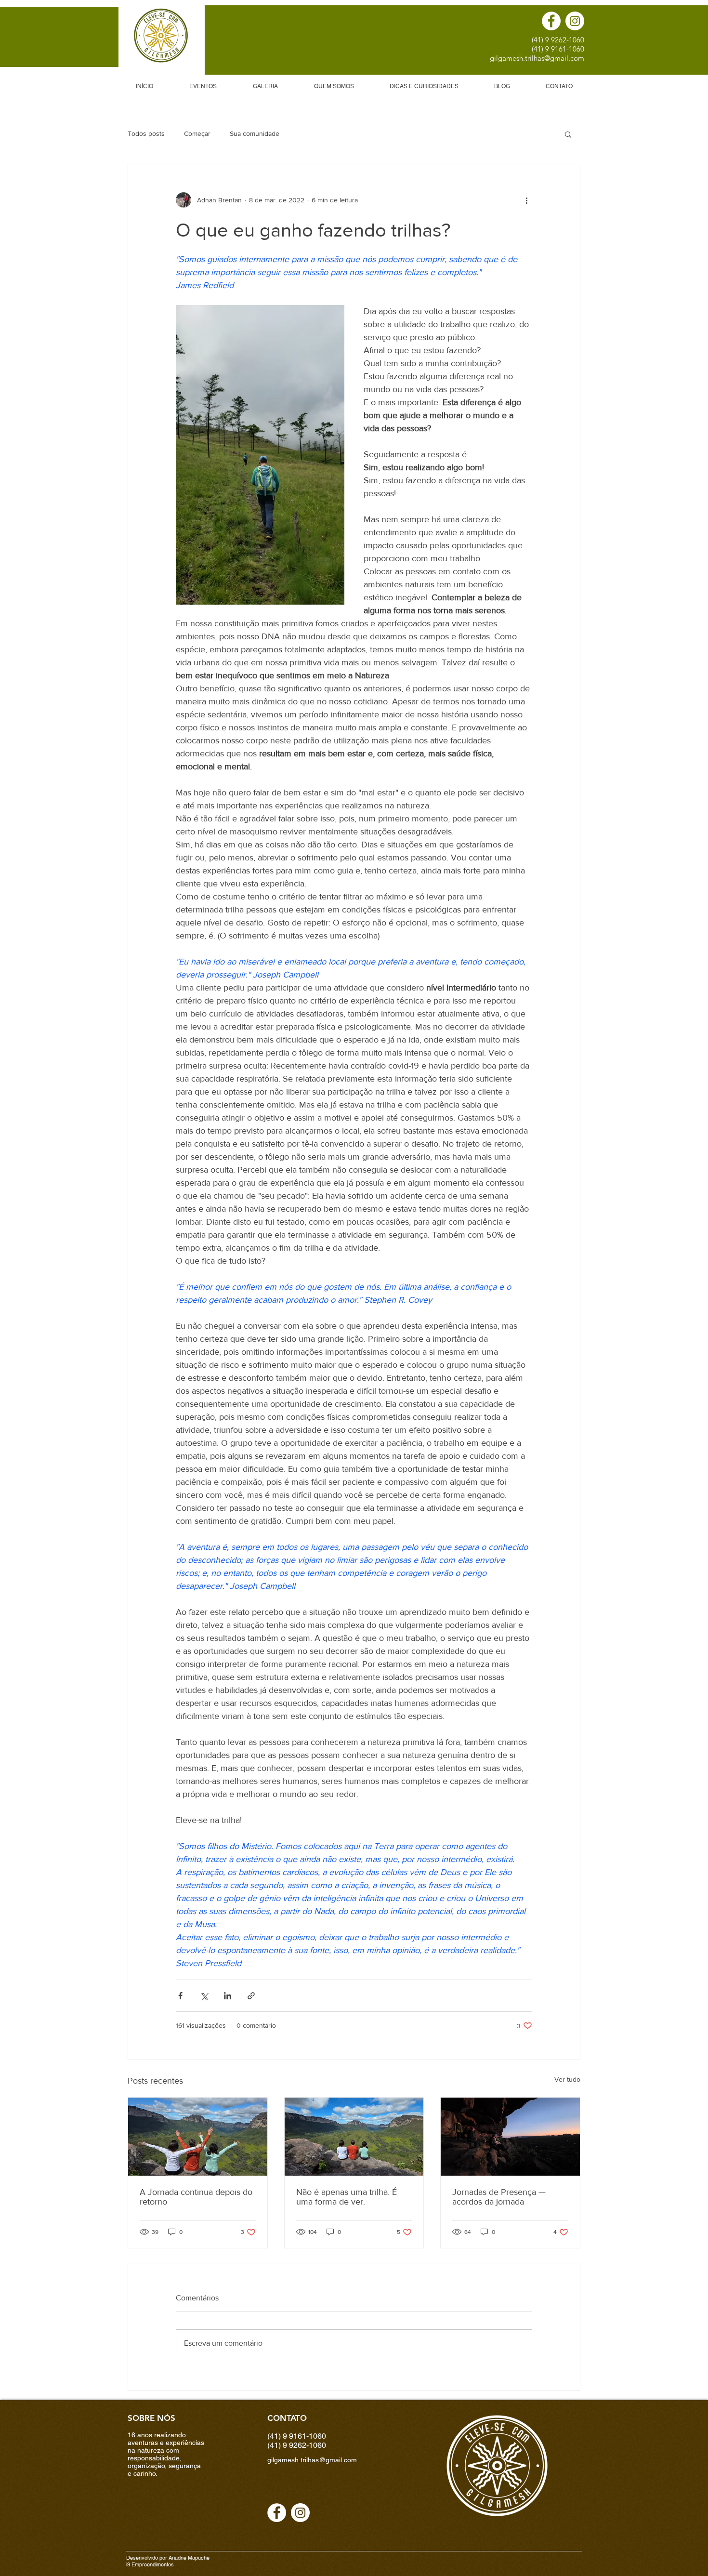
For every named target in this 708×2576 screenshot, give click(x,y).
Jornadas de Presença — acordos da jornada (499, 2197)
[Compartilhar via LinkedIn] (228, 1996)
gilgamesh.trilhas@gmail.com (537, 58)
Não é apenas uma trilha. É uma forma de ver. (347, 2197)
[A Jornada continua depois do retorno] (198, 2137)
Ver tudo (567, 2079)
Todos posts (146, 133)
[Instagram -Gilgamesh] (575, 21)
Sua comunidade (255, 133)
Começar (197, 133)
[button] (568, 134)
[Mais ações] (526, 200)
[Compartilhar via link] (251, 1996)
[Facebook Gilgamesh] (551, 21)
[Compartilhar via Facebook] (180, 1996)
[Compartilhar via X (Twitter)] (204, 1996)
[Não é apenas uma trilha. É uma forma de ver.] (354, 2137)
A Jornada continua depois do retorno (196, 2197)
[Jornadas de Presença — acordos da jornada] (510, 2137)
